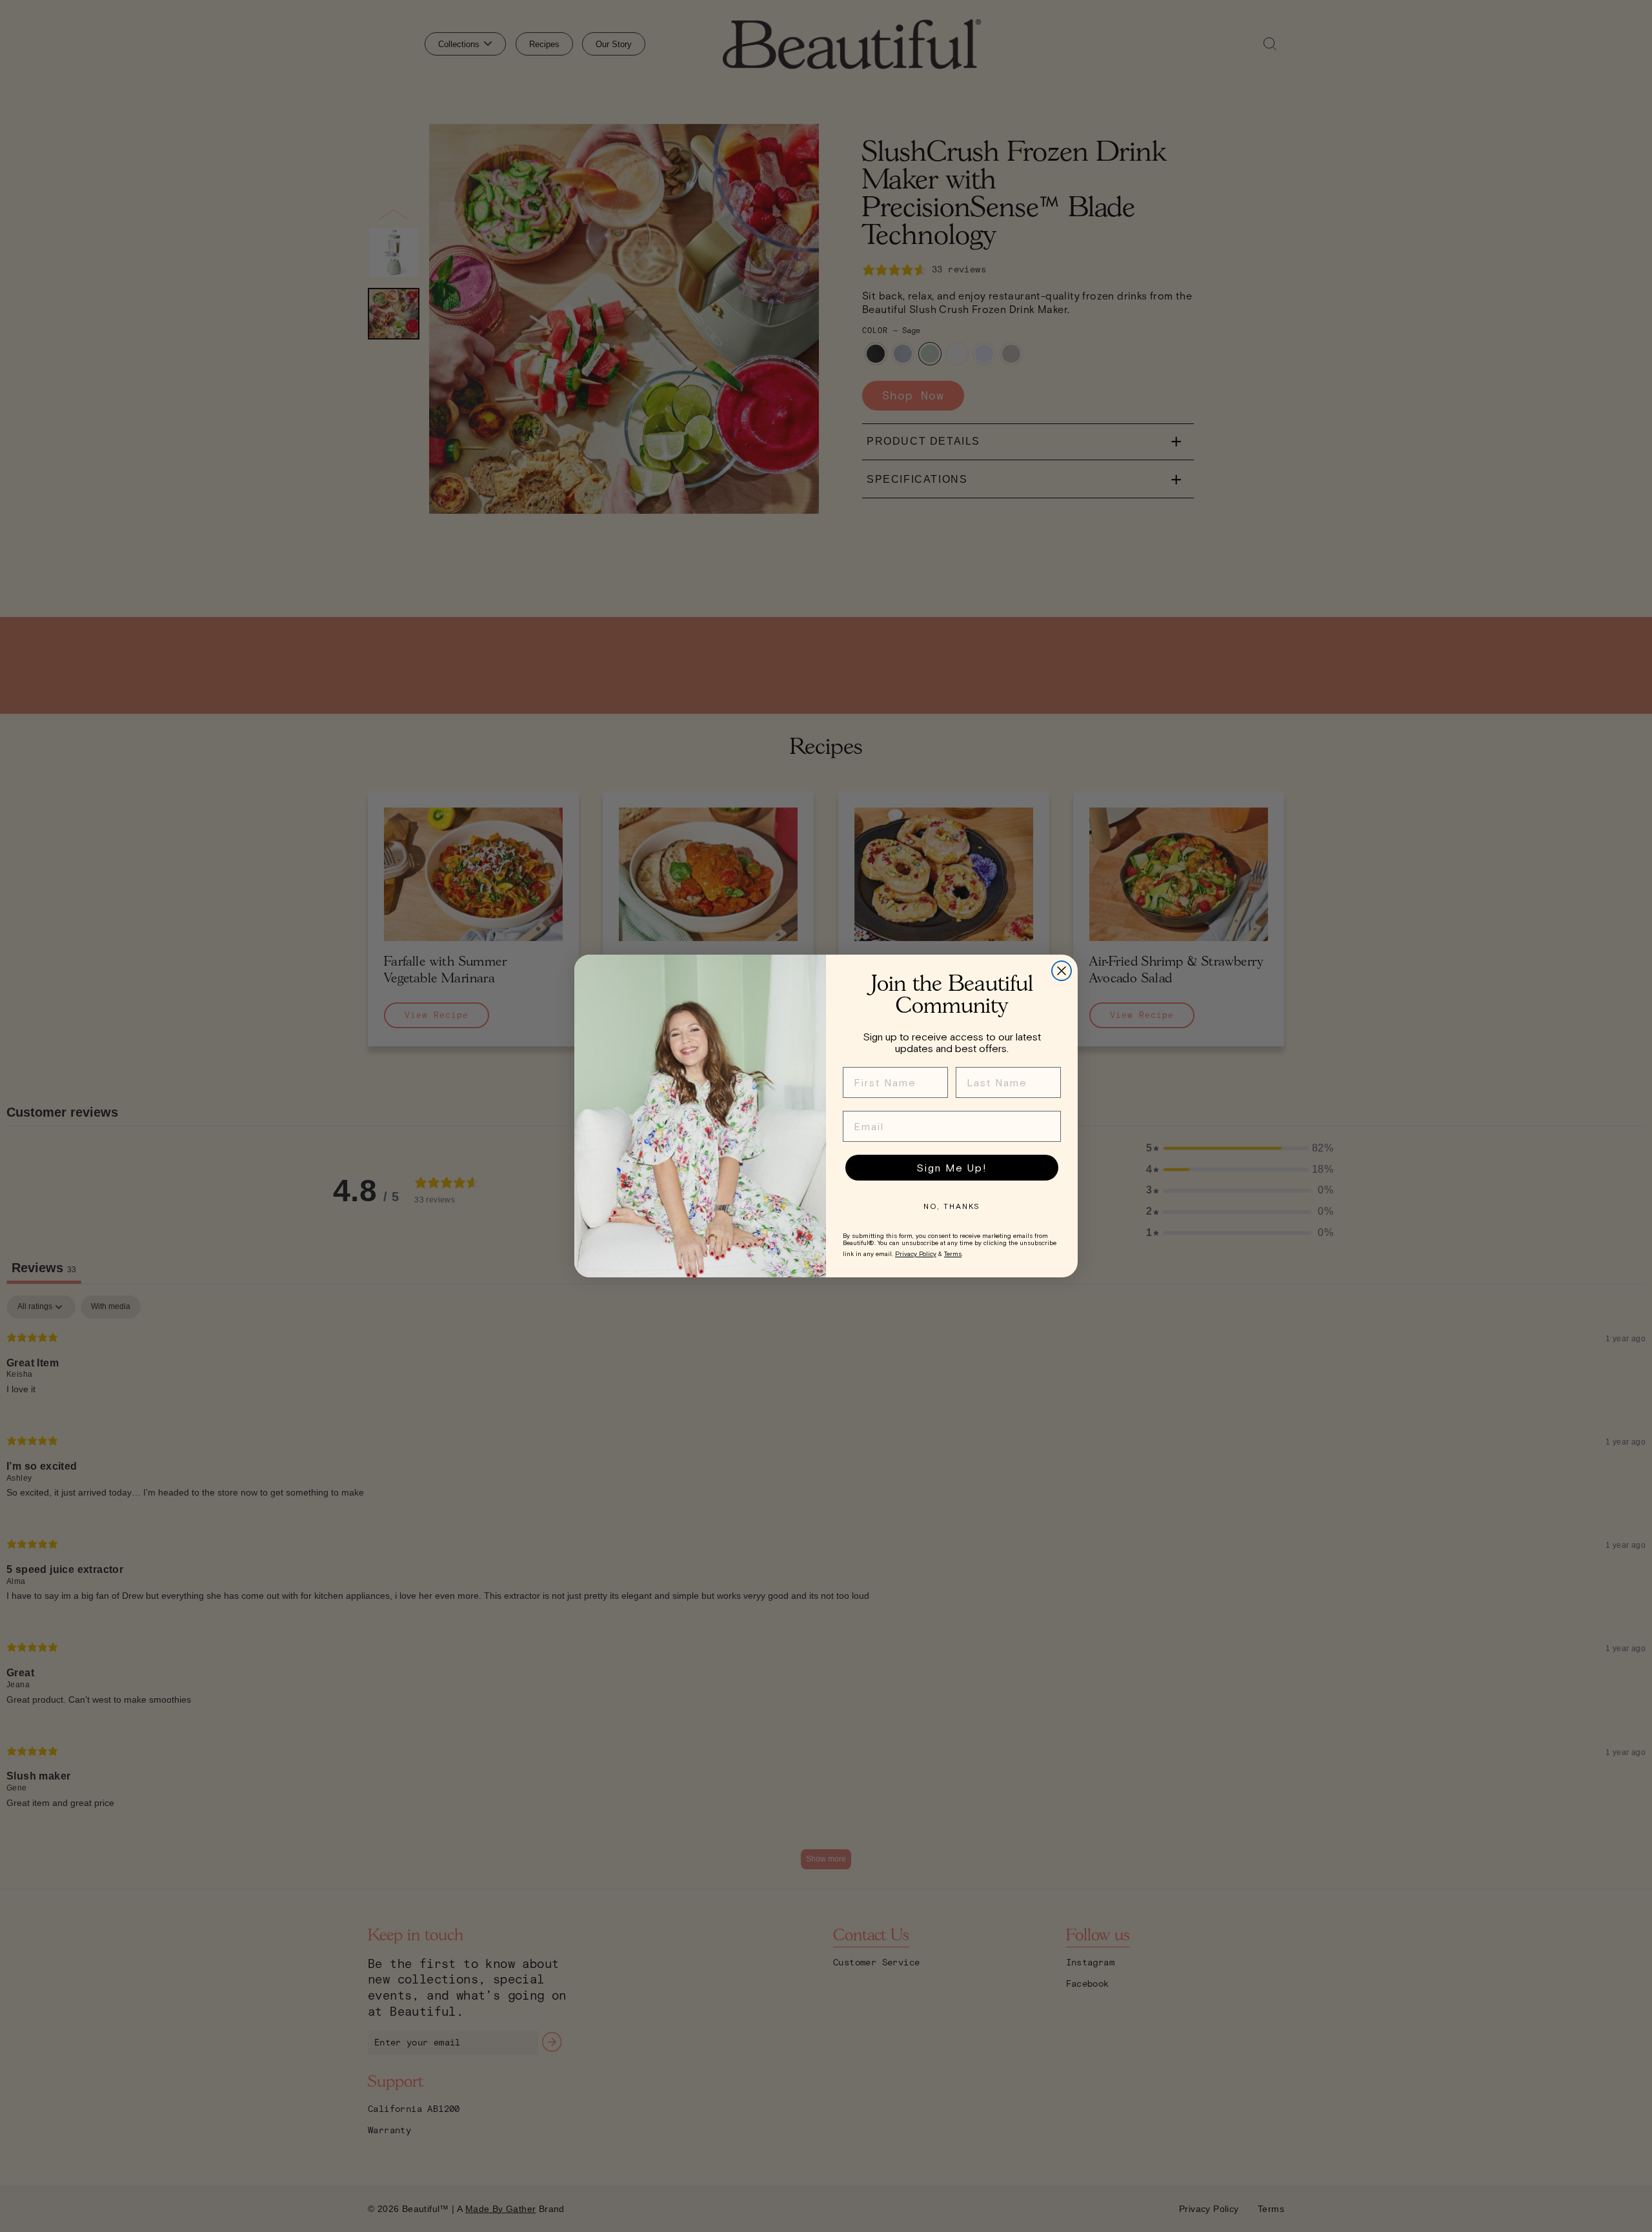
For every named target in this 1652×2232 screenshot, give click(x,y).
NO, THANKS (952, 1206)
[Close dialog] (1062, 971)
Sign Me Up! (952, 1168)
